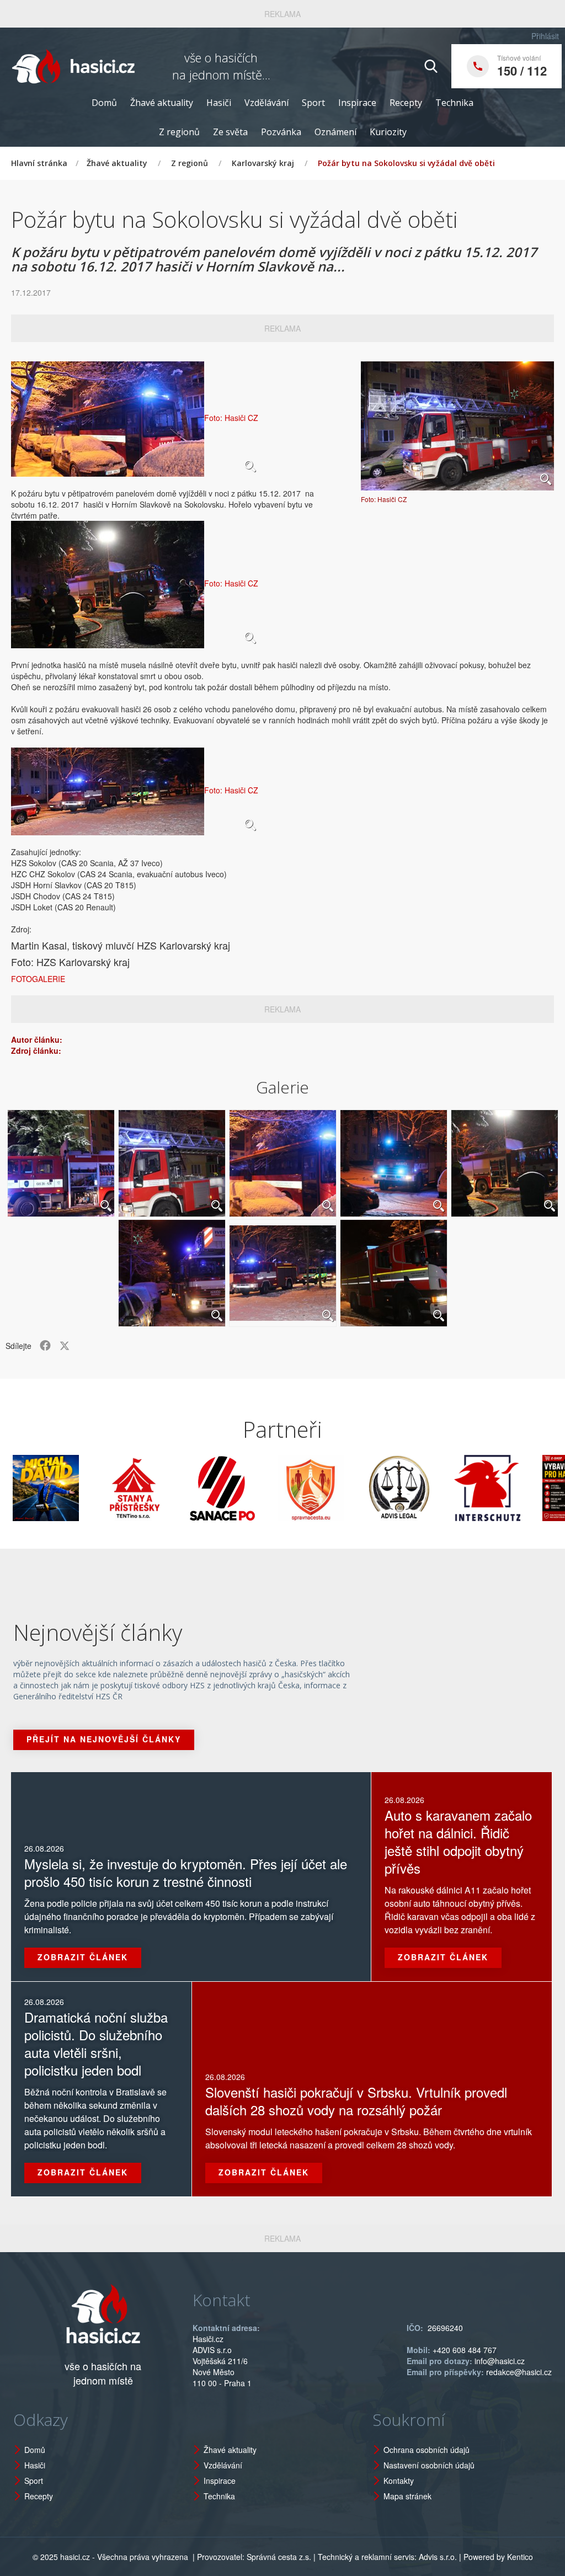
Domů (104, 103)
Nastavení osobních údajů (429, 2465)
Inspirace (357, 103)
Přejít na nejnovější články (104, 1739)
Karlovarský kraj (263, 163)
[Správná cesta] (265, 1488)
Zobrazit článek (83, 1957)
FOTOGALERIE (38, 979)
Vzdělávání (266, 103)
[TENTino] (88, 1488)
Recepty (406, 103)
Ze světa (230, 132)
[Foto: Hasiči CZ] (457, 426)
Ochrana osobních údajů (427, 2450)
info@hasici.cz (500, 2361)
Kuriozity (388, 132)
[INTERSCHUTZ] (441, 1488)
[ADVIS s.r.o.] (353, 1488)
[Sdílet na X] (65, 1346)
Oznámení (335, 132)
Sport (313, 103)
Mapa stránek (407, 2496)
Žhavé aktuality (162, 103)
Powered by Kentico (498, 2557)
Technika (454, 103)
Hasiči (219, 103)
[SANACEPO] (177, 1488)
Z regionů (179, 132)
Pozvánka (281, 132)
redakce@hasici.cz (519, 2372)
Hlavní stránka (39, 163)
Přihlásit (545, 36)
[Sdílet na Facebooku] (45, 1346)
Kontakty (399, 2481)
